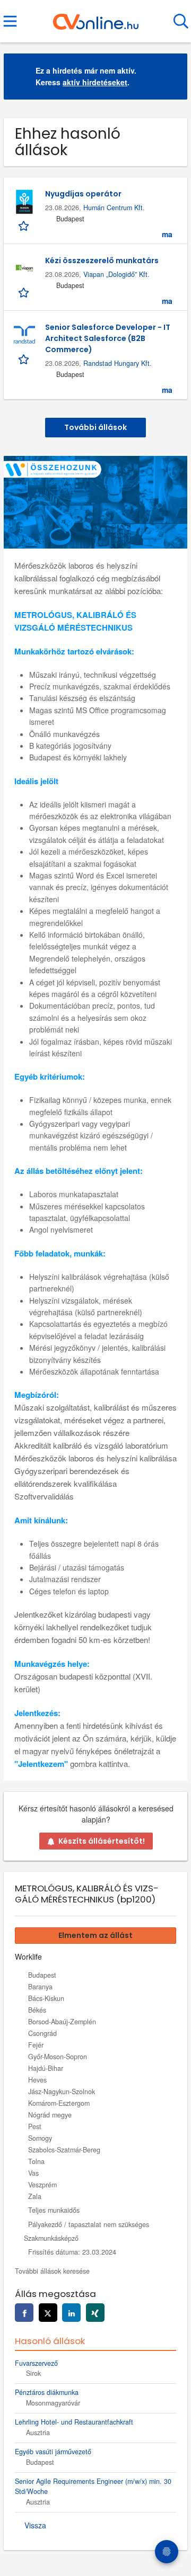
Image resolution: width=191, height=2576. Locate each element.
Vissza (35, 2525)
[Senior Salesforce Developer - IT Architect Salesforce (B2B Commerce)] (24, 335)
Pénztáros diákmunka (47, 2392)
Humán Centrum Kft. (114, 208)
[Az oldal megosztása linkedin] (71, 2313)
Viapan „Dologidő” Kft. (116, 274)
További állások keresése (52, 2271)
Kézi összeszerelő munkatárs (102, 261)
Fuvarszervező (36, 2363)
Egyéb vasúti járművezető (53, 2452)
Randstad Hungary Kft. (118, 363)
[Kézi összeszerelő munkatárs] (24, 268)
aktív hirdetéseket (95, 82)
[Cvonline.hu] (96, 17)
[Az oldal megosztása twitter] (48, 2313)
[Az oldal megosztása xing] (95, 2313)
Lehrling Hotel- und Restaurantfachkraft (74, 2422)
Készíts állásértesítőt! (102, 1841)
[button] (171, 77)
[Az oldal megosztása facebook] (24, 2313)
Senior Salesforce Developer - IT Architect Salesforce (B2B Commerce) (108, 338)
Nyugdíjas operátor (83, 194)
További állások (95, 427)
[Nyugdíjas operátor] (24, 202)
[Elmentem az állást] (25, 225)
